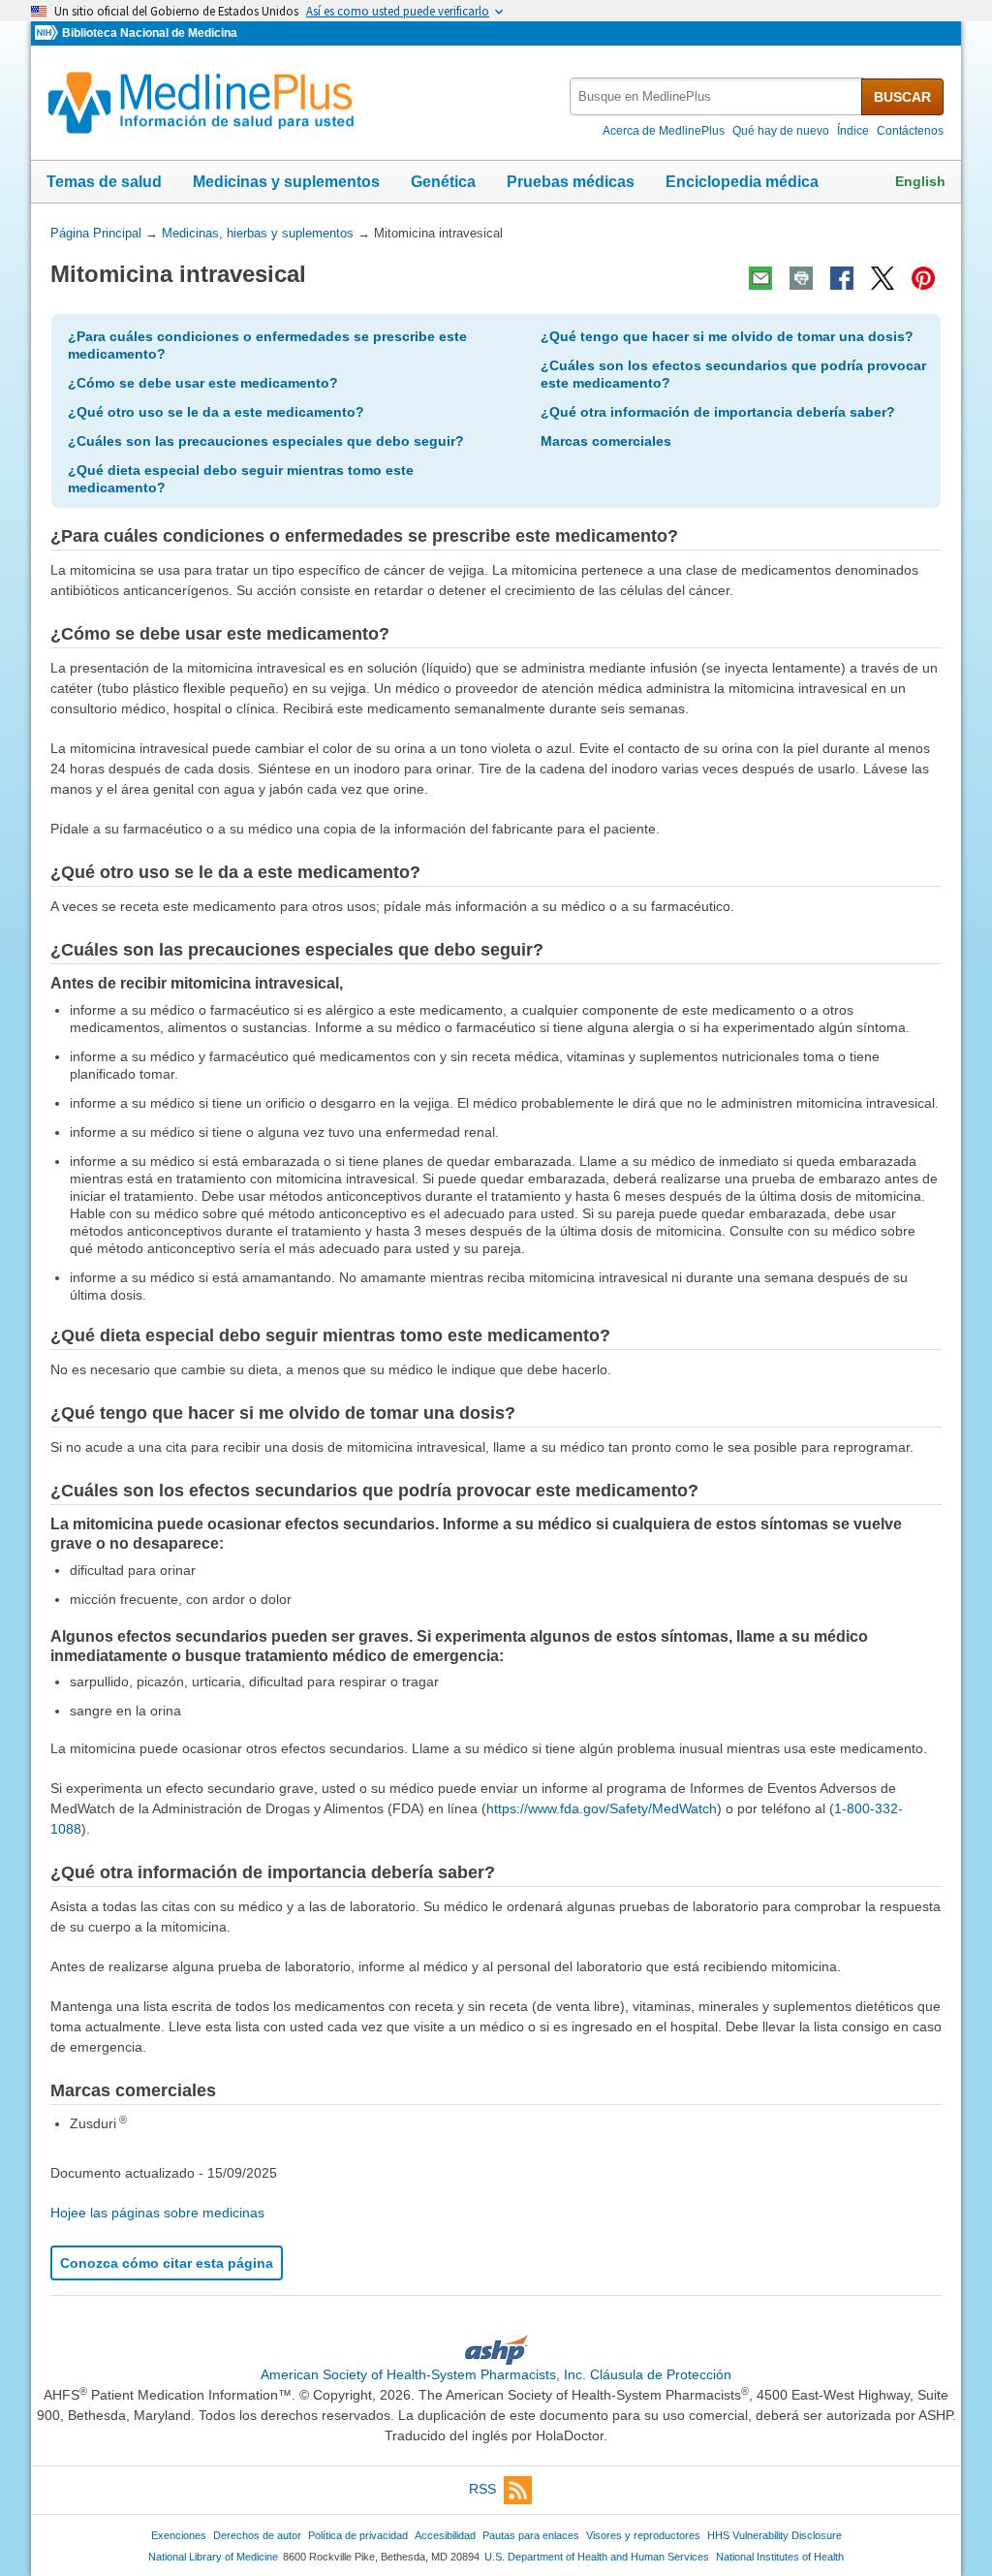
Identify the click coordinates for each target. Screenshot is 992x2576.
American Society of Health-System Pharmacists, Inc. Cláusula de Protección (496, 2374)
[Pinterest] (923, 278)
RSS (482, 2489)
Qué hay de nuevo (781, 131)
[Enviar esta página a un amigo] (760, 278)
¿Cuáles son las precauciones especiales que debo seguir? (266, 441)
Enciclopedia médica (742, 182)
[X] (883, 278)
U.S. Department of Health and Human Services (597, 2557)
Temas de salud (104, 182)
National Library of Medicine (213, 2557)
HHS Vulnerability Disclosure (775, 2535)
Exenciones (179, 2535)
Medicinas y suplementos (286, 182)
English (920, 181)
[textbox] (717, 96)
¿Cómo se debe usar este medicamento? (203, 383)
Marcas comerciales (606, 441)
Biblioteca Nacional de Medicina (150, 33)
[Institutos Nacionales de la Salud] (48, 33)
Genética (443, 182)
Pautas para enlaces (531, 2535)
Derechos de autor (257, 2535)
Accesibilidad (445, 2535)
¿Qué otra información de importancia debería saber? (718, 412)
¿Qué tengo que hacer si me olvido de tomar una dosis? (727, 336)
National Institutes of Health (780, 2557)
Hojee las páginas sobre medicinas (157, 2213)
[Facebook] (842, 278)
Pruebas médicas (571, 182)
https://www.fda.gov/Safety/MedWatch (602, 1808)
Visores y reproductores (643, 2535)
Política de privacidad (358, 2535)
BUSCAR (902, 97)
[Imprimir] (801, 278)
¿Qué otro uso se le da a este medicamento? (216, 412)
